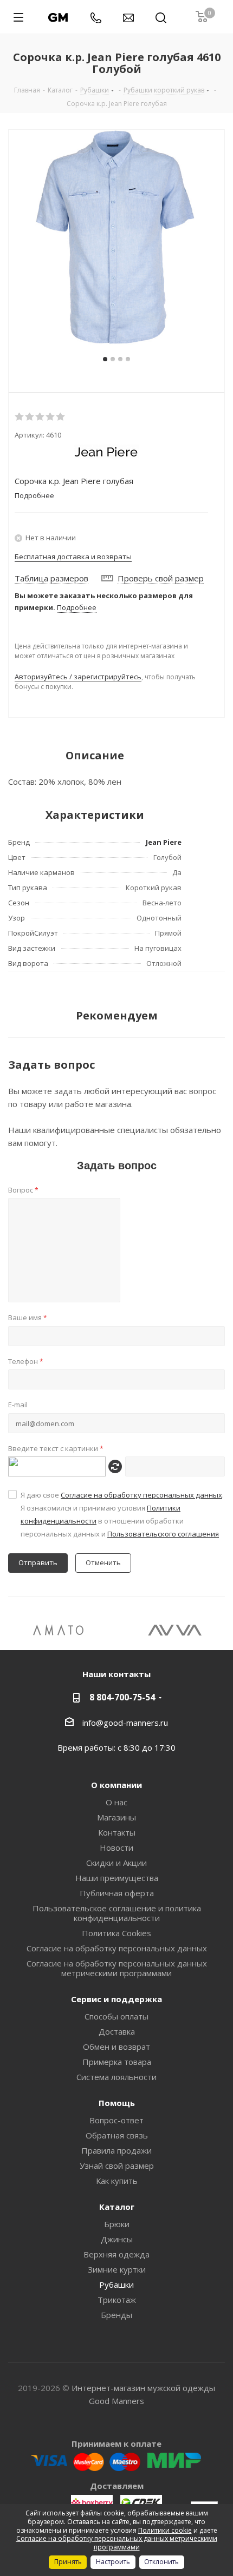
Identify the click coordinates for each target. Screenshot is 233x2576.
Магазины (116, 1817)
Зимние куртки (117, 2269)
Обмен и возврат (116, 2047)
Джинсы (117, 2239)
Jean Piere (164, 842)
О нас (116, 1802)
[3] (40, 417)
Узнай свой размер (117, 2166)
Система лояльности (116, 2077)
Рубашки (116, 2284)
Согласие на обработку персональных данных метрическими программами (117, 1968)
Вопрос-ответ (116, 2120)
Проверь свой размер (161, 578)
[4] (51, 417)
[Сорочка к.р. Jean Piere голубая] (116, 237)
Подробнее (77, 607)
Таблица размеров (51, 578)
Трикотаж (117, 2300)
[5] (61, 417)
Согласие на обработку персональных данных (141, 1495)
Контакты (117, 1832)
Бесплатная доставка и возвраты (73, 557)
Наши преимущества (117, 1878)
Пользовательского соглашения (163, 1534)
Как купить (117, 2181)
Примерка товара (117, 2062)
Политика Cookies (116, 1933)
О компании (116, 1785)
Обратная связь (117, 2135)
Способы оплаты (116, 2016)
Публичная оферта (117, 1893)
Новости (116, 1847)
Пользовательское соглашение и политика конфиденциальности (117, 1913)
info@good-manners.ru (125, 1723)
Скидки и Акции (116, 1863)
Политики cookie (165, 2530)
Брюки (117, 2224)
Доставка (117, 2031)
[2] (30, 417)
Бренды (116, 2315)
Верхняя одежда (116, 2254)
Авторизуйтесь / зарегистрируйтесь (78, 677)
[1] (20, 417)
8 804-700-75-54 (122, 1697)
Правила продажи (116, 2150)
